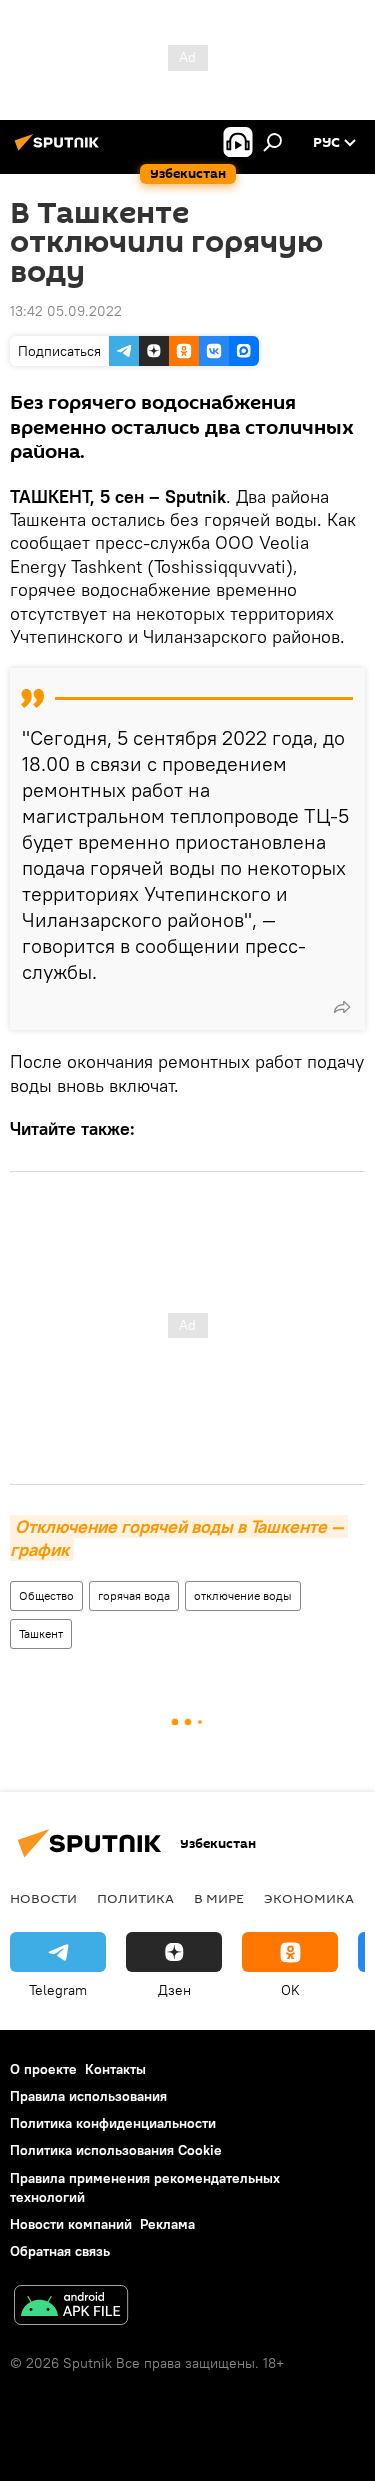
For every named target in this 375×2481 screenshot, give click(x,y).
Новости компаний (71, 2224)
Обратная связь (60, 2251)
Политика (135, 1898)
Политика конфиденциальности (113, 2123)
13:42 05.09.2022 (66, 311)
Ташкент (41, 1633)
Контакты (115, 2069)
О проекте (43, 2069)
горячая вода (134, 1595)
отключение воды (243, 1595)
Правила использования (88, 2096)
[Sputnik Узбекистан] (60, 150)
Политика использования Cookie (116, 2150)
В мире (219, 1898)
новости (43, 1898)
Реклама (167, 2224)
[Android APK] (71, 2307)
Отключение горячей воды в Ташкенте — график (179, 1538)
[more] (342, 1007)
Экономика (309, 1898)
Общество (46, 1595)
